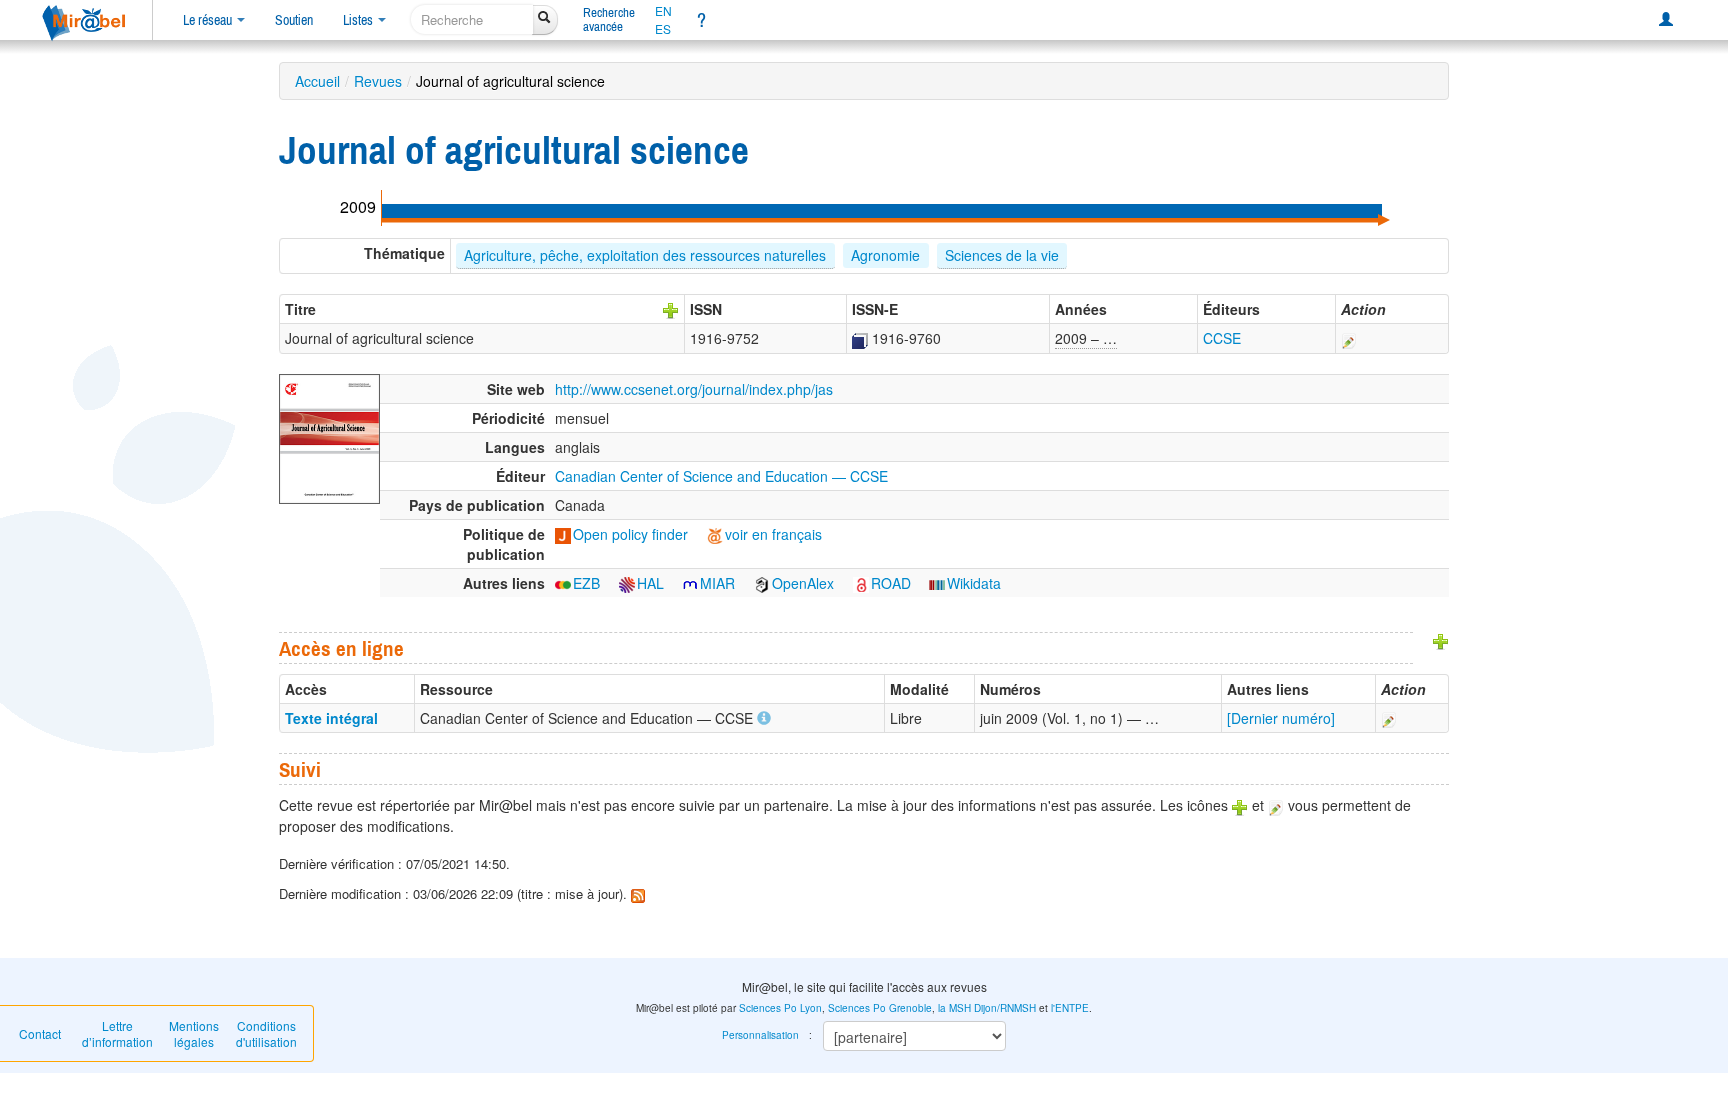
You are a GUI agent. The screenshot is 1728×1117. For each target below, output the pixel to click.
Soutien (294, 20)
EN (663, 11)
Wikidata (974, 583)
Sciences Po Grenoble (880, 1008)
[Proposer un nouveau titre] (671, 309)
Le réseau (209, 20)
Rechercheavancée (609, 19)
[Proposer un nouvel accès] (1441, 640)
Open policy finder (630, 534)
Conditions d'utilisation (266, 1033)
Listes (359, 20)
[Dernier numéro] (1281, 718)
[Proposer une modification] (1349, 338)
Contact (40, 1033)
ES (663, 29)
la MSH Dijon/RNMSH (987, 1008)
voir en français (773, 534)
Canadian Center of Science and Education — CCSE (721, 476)
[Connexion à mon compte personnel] (1666, 20)
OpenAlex (803, 583)
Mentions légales (194, 1033)
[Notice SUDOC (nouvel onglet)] (860, 338)
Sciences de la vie (1002, 255)
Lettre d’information (117, 1033)
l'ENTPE (1070, 1008)
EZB (586, 583)
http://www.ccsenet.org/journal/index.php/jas (694, 389)
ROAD (891, 583)
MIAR (717, 583)
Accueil (317, 81)
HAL (650, 583)
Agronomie (885, 255)
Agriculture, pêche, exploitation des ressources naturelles (645, 255)
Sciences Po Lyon (780, 1008)
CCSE (1222, 338)
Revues (378, 81)
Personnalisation (760, 1035)
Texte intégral (331, 718)
